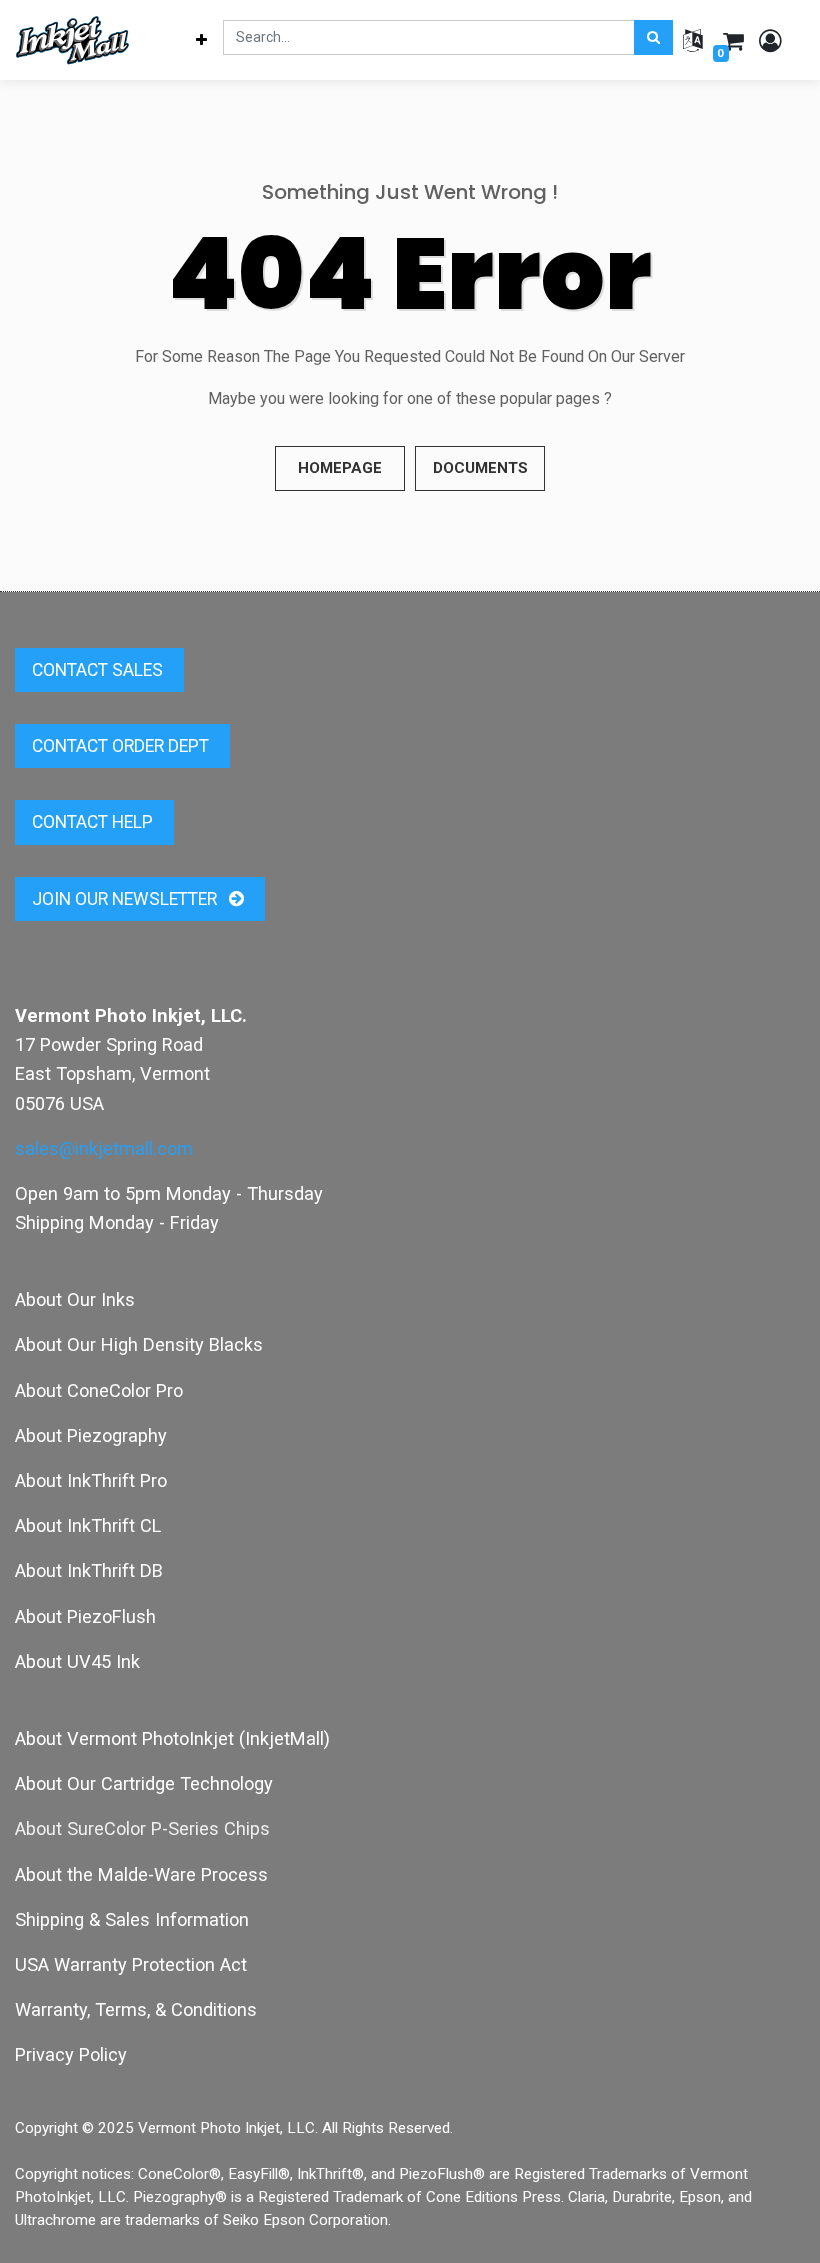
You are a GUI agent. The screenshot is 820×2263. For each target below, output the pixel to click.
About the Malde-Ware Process (141, 1874)
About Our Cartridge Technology (144, 1783)
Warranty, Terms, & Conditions (136, 2009)
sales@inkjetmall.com (104, 1148)
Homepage (340, 468)
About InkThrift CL (88, 1525)
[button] (202, 40)
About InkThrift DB (89, 1570)
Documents (480, 468)
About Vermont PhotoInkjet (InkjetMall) (172, 1738)
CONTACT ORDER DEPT (122, 746)
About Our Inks (75, 1299)
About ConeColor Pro (99, 1390)
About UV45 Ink (77, 1661)
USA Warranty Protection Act (131, 1964)
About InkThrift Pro (91, 1480)
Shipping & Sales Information (132, 1919)
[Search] (653, 37)
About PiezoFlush (85, 1616)
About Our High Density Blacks (139, 1344)
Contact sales (99, 670)
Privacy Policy (71, 2054)
